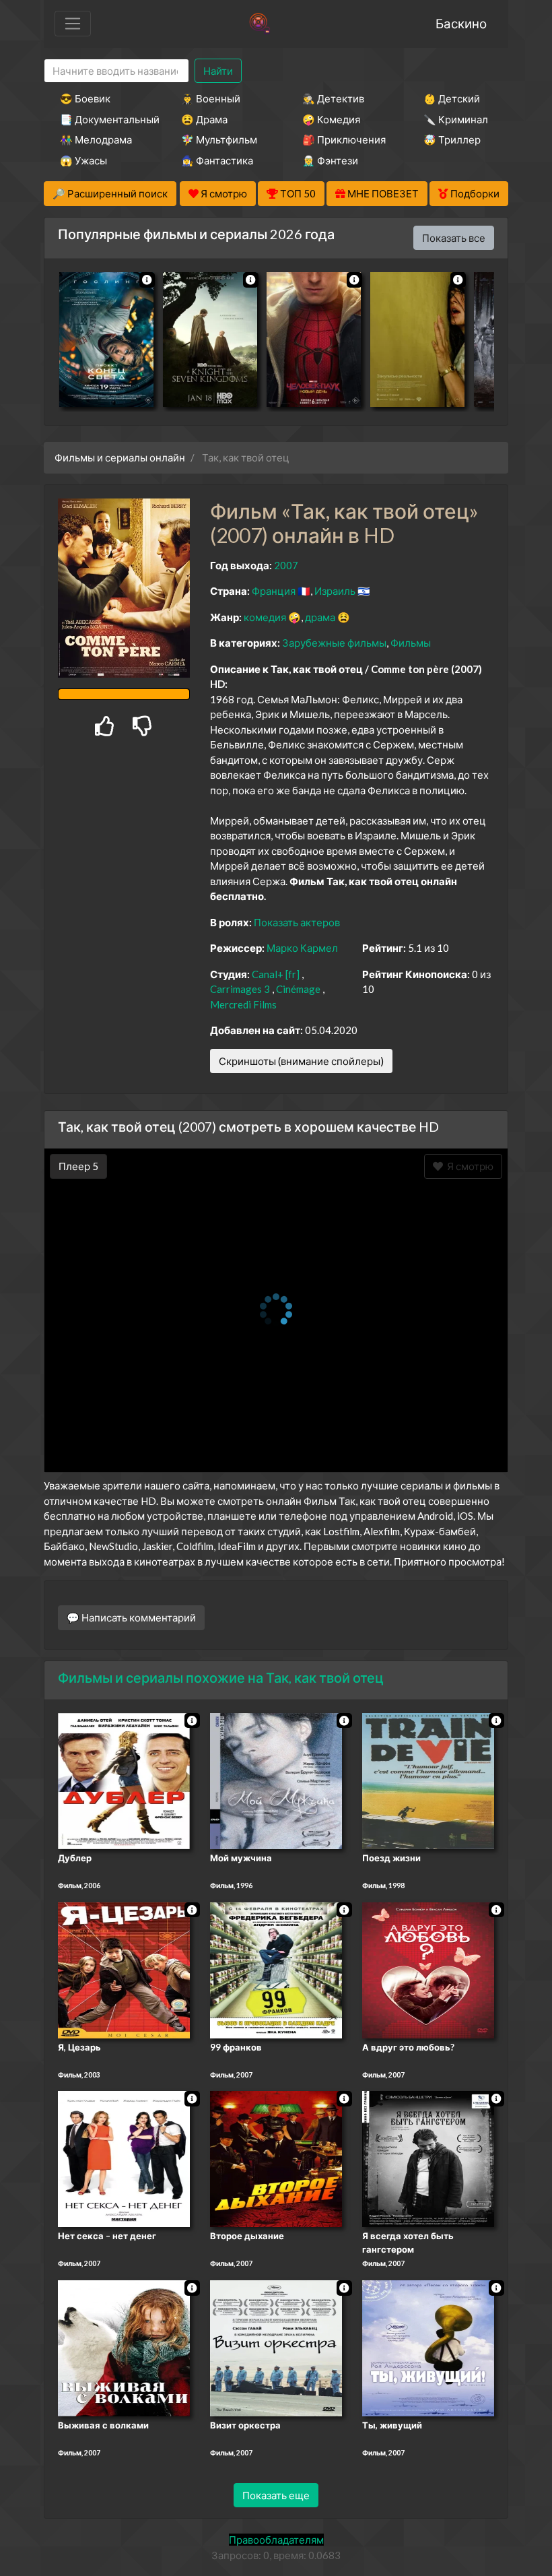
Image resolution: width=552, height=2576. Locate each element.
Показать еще (276, 2495)
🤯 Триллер (452, 139)
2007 (286, 565)
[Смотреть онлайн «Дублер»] (124, 1780)
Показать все (454, 238)
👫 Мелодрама (96, 139)
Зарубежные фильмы (334, 643)
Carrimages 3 (240, 989)
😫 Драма (204, 119)
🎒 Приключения (344, 139)
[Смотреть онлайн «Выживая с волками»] (124, 2347)
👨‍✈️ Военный (211, 98)
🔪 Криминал (456, 119)
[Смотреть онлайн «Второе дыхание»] (276, 2158)
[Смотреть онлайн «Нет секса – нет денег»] (124, 2158)
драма (320, 617)
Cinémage (298, 989)
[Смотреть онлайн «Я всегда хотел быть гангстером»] (428, 2158)
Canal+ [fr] (276, 974)
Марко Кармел (302, 948)
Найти (218, 71)
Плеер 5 (78, 1166)
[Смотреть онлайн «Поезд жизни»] (428, 1780)
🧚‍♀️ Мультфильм (219, 139)
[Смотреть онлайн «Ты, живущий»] (428, 2347)
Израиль (335, 591)
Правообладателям (276, 2540)
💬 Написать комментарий (131, 1617)
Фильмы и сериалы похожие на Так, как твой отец (221, 1677)
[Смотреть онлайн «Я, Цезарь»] (124, 1969)
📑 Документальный (102, 119)
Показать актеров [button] (297, 922)
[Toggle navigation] (73, 24)
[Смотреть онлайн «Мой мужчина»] (276, 1780)
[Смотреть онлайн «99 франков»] (276, 1969)
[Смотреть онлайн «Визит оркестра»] (276, 2347)
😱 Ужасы (83, 160)
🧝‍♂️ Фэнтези (330, 160)
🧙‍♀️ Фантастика (217, 160)
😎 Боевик (85, 98)
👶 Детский (452, 98)
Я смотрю (468, 1166)
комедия (265, 617)
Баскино (461, 23)
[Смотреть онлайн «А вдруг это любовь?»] (428, 1969)
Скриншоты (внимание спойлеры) (301, 1061)
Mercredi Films (243, 1004)
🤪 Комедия (331, 119)
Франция (274, 591)
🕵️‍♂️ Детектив (333, 98)
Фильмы (411, 643)
